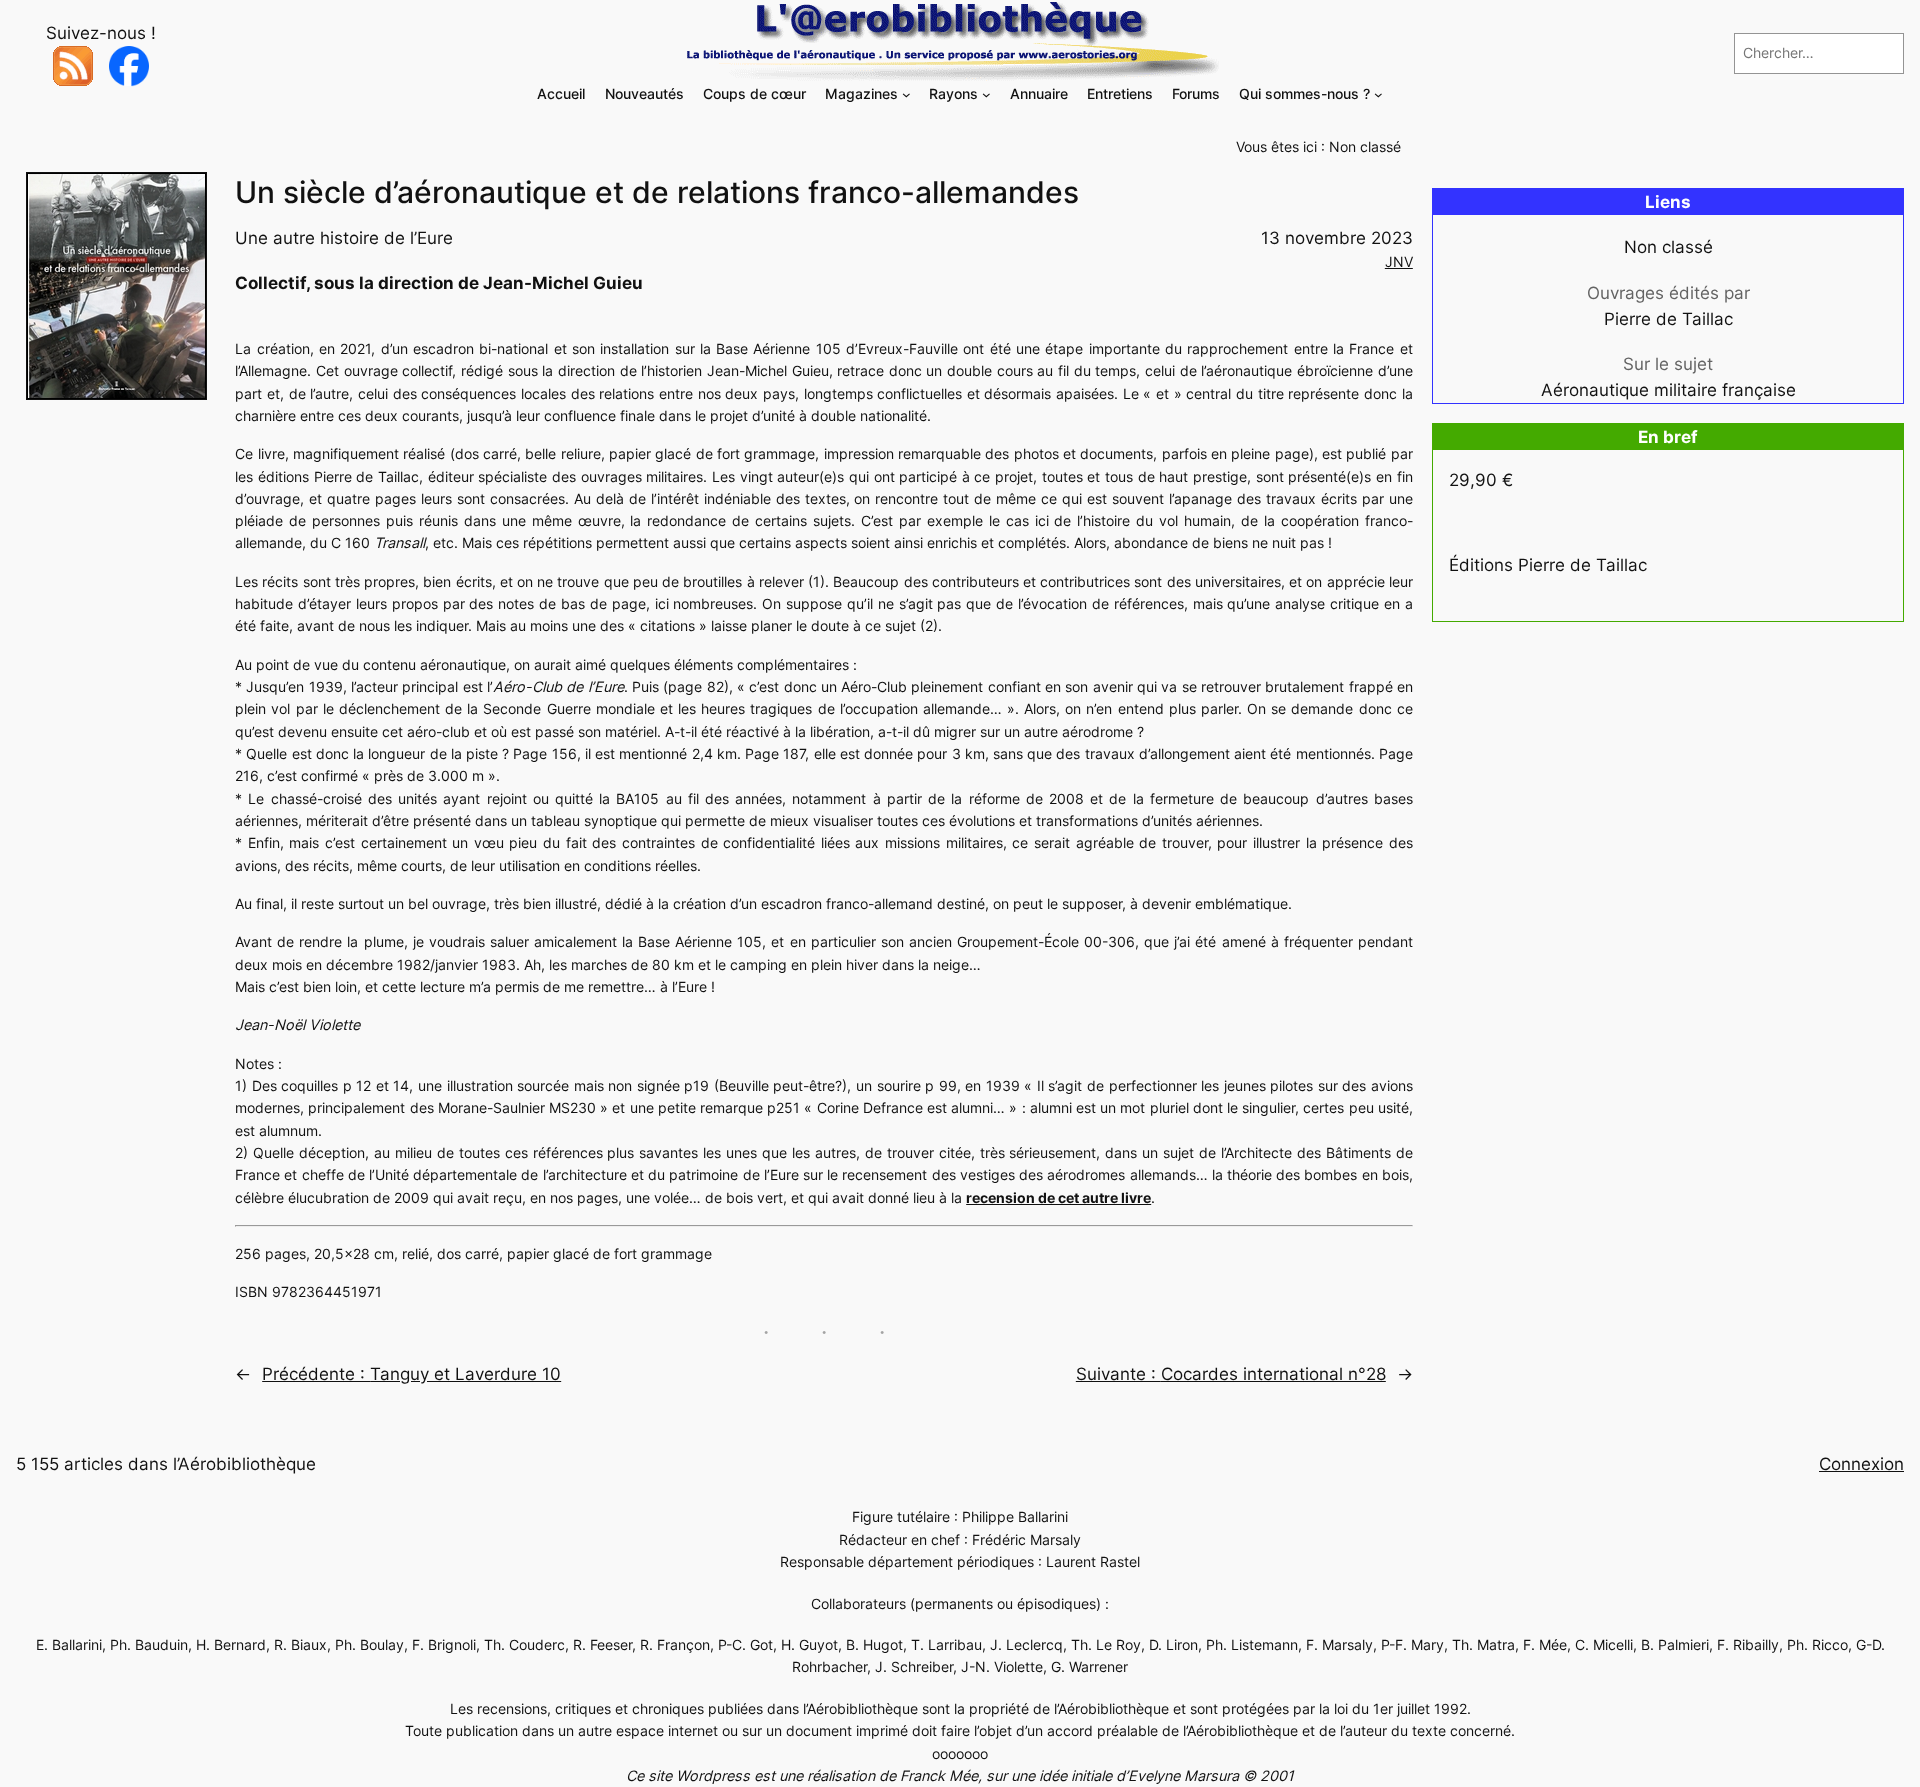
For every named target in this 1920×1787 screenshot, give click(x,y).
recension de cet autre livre (1058, 1197)
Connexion (1861, 1464)
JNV (1399, 261)
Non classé (1365, 146)
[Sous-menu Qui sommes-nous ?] (1378, 94)
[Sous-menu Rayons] (986, 94)
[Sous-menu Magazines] (906, 94)
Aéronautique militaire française (1668, 390)
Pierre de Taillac (1668, 319)
